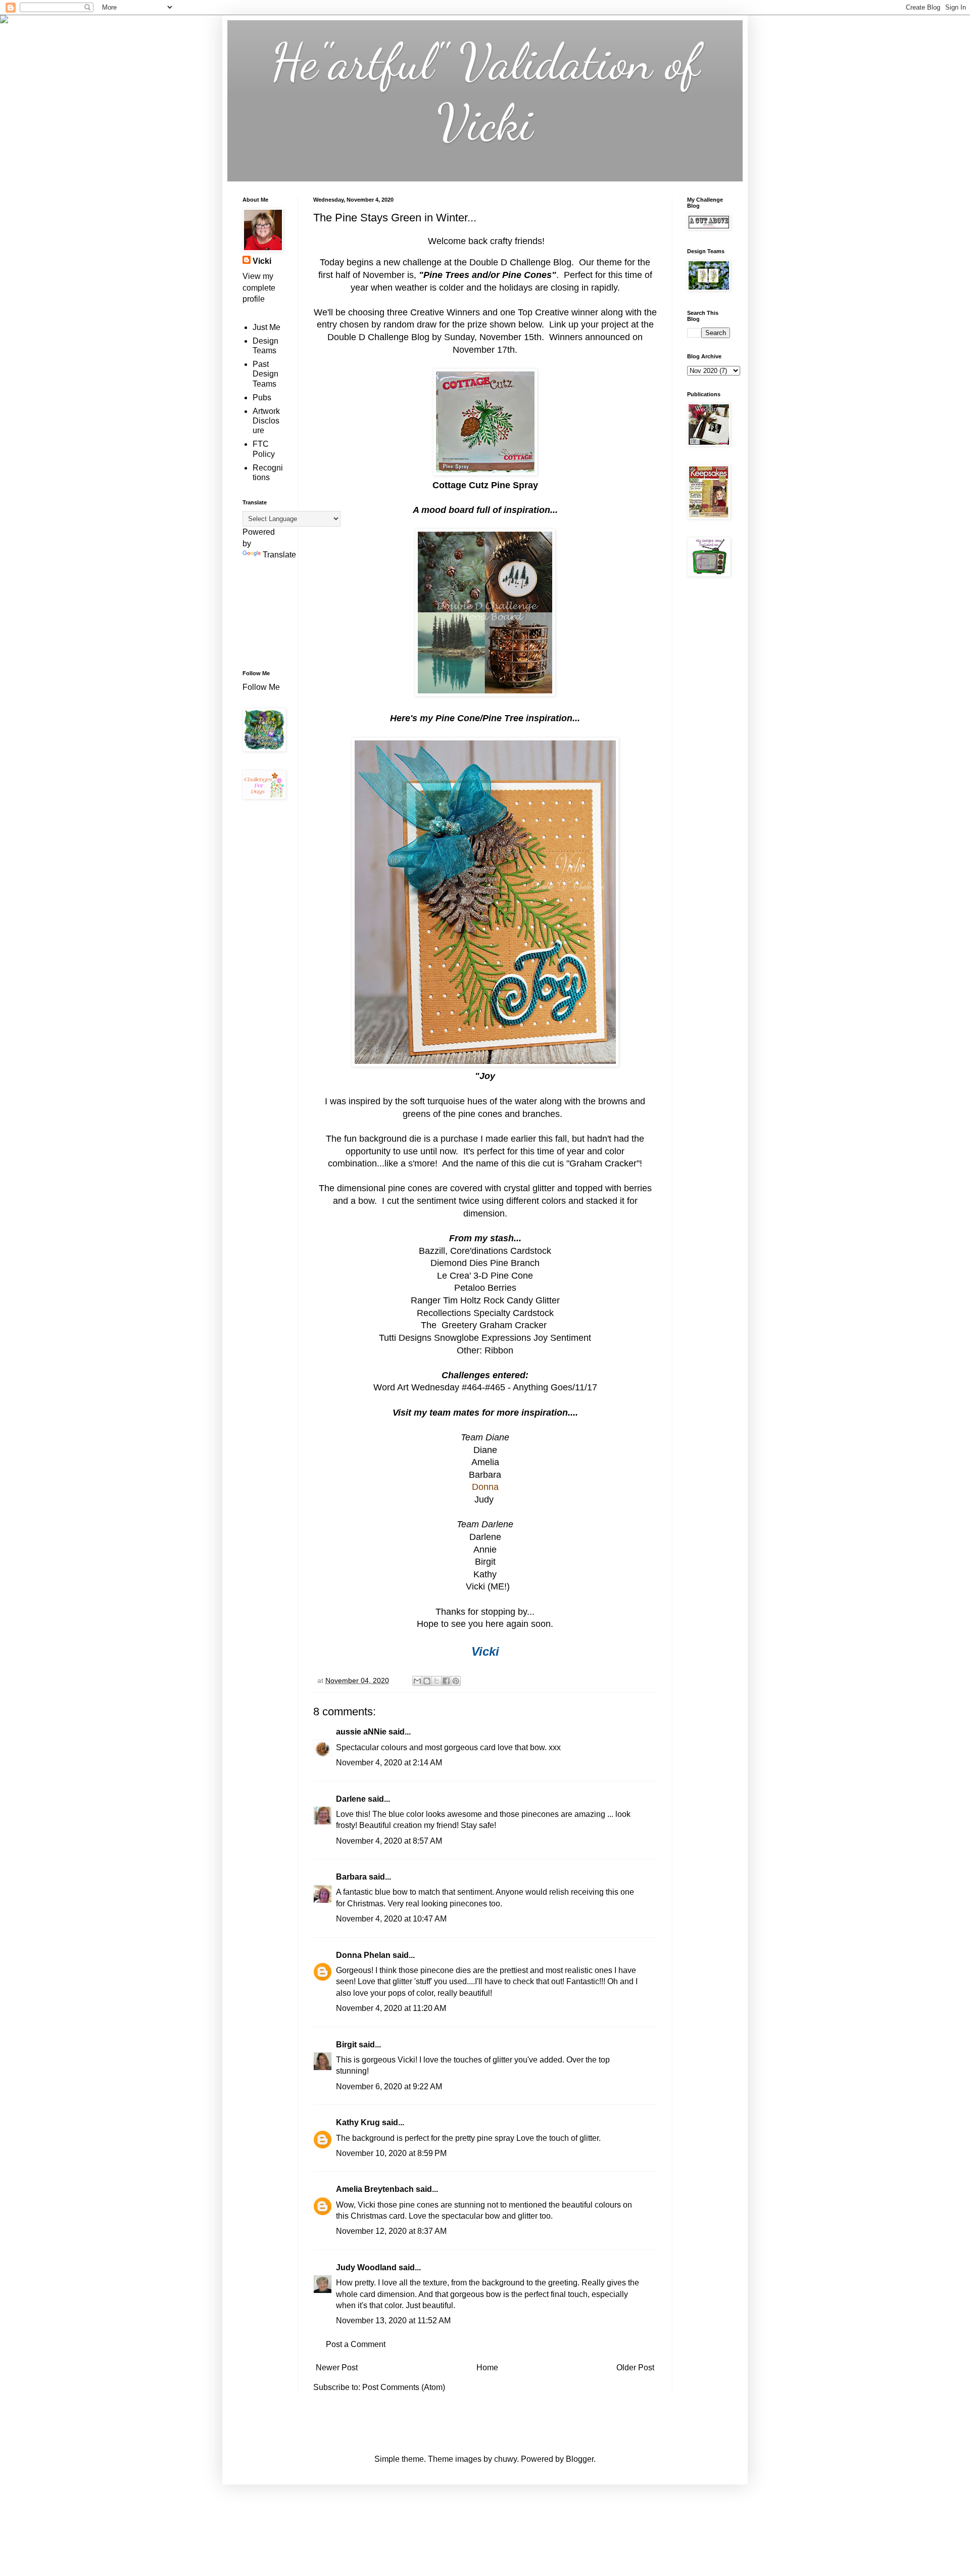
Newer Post (337, 2368)
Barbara (351, 1877)
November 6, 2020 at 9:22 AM (389, 2087)
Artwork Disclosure (266, 421)
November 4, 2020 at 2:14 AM (389, 1763)
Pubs (262, 397)
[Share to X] (437, 1681)
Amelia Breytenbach (375, 2189)
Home (487, 2368)
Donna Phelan (363, 1955)
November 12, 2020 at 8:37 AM (391, 2231)
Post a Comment (356, 2344)
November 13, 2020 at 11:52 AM (393, 2321)
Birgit (485, 1562)
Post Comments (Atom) (404, 2387)
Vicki (262, 261)
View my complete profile (259, 288)
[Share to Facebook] (446, 1681)
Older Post (635, 2368)
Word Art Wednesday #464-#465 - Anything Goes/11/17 (485, 1387)
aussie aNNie (361, 1732)
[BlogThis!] (427, 1681)
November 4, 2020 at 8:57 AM (389, 1841)
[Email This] (417, 1681)
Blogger (580, 2459)
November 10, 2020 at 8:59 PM (391, 2153)
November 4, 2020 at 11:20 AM (391, 2008)
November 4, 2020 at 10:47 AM (391, 1919)
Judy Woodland (366, 2267)
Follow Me (262, 687)
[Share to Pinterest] (456, 1681)
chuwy (505, 2459)
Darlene (352, 1799)
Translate (279, 555)
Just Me (266, 327)
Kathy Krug (358, 2122)
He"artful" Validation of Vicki (485, 92)
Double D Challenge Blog (520, 262)
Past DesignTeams (265, 374)
